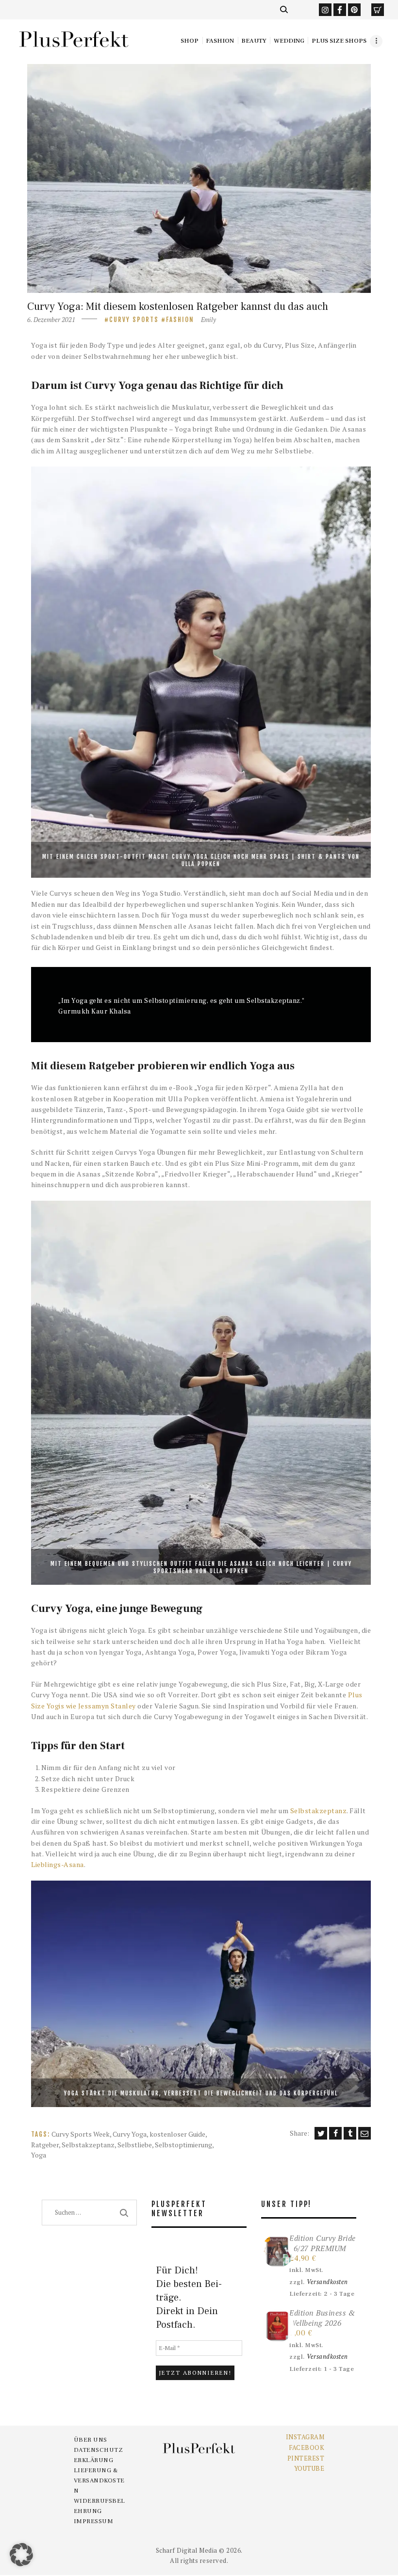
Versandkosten (327, 2282)
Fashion (180, 320)
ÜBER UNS (91, 2440)
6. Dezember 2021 (51, 320)
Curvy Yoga (130, 2134)
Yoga (39, 2155)
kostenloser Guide (177, 2134)
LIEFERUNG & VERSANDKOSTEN (99, 2480)
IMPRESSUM (94, 2521)
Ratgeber (45, 2145)
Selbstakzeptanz (319, 1811)
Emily (208, 320)
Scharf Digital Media (187, 2550)
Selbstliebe (135, 2145)
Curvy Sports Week (81, 2134)
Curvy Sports (134, 320)
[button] (21, 2555)
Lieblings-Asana (58, 1864)
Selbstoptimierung (183, 2145)
